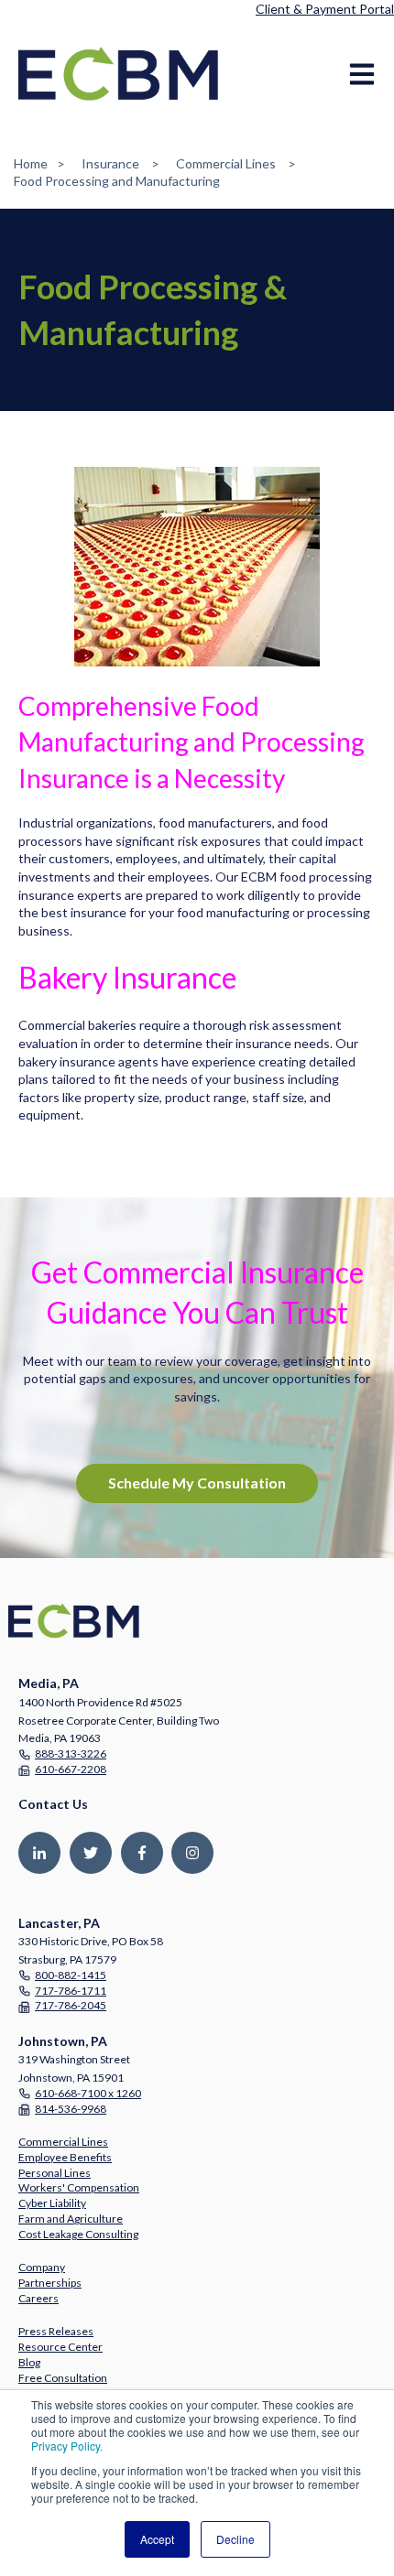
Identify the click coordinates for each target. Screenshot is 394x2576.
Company (42, 2267)
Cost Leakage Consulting (78, 2234)
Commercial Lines (226, 163)
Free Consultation (63, 2378)
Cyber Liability (52, 2203)
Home (31, 163)
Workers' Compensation (79, 2187)
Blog (29, 2362)
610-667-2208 (71, 1769)
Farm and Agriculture (71, 2219)
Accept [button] (157, 2539)
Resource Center (60, 2347)
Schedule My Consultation (197, 1483)
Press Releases (56, 2331)
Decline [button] (235, 2539)
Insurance (110, 163)
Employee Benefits (65, 2157)
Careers (38, 2298)
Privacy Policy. (67, 2446)
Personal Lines (55, 2173)
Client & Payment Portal (325, 9)
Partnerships (50, 2283)
